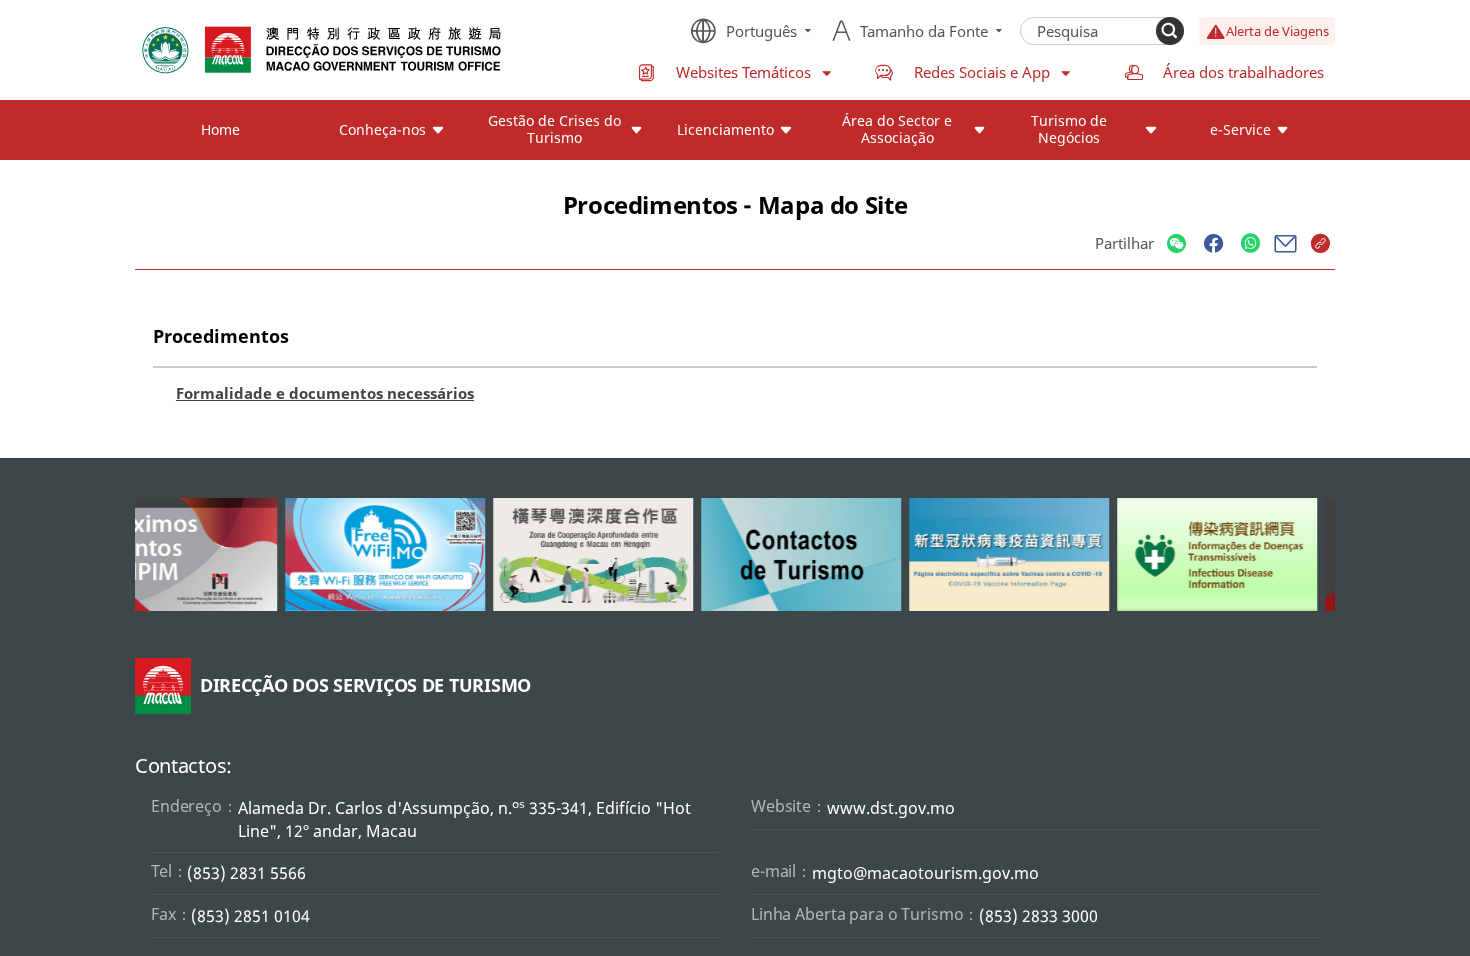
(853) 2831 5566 (246, 873)
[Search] (1170, 31)
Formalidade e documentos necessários (325, 393)
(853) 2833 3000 (1038, 916)
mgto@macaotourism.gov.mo (925, 873)
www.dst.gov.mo (891, 808)
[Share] (1176, 244)
